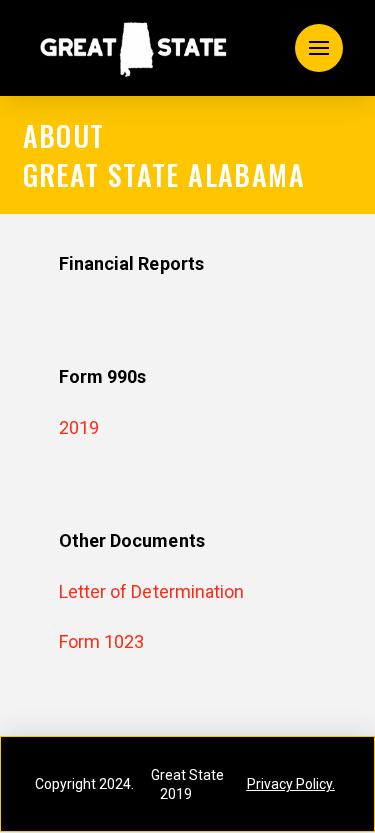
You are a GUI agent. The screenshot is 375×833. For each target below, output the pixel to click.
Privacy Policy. (291, 784)
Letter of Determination (152, 591)
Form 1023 (102, 641)
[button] (319, 48)
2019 (79, 427)
